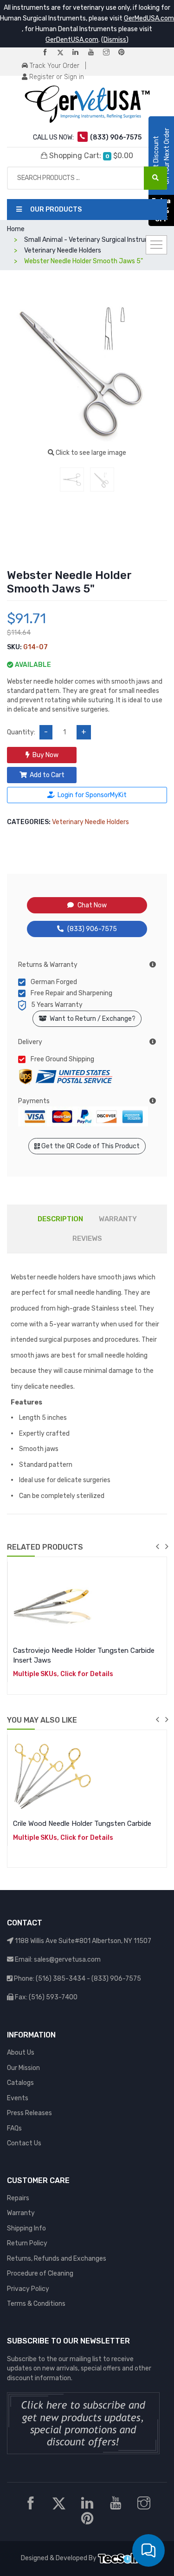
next (167, 1546)
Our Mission (23, 2068)
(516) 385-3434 (61, 1979)
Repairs (18, 2198)
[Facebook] (49, 53)
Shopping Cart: (90, 156)
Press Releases (29, 2113)
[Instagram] (110, 53)
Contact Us (24, 2143)
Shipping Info (26, 2228)
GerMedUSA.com (149, 18)
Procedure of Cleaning (40, 2273)
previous (157, 1546)
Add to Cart (47, 775)
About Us (21, 2053)
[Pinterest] (125, 53)
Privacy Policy (28, 2289)
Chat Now (92, 905)
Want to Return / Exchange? (91, 1019)
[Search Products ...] (155, 178)
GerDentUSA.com (72, 40)
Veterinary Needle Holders (90, 822)
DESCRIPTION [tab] (60, 1219)
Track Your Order (54, 66)
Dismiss (115, 40)
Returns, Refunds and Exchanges (57, 2259)
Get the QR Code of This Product (90, 1146)
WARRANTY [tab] (118, 1219)
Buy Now (45, 755)
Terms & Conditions (36, 2304)
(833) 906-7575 (92, 929)
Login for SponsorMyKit (92, 795)
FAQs (14, 2128)
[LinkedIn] (79, 53)
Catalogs (20, 2083)
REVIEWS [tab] (87, 1238)
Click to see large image (90, 453)
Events (18, 2098)
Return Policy (27, 2243)
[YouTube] (95, 53)
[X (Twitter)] (64, 53)
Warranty (21, 2213)
